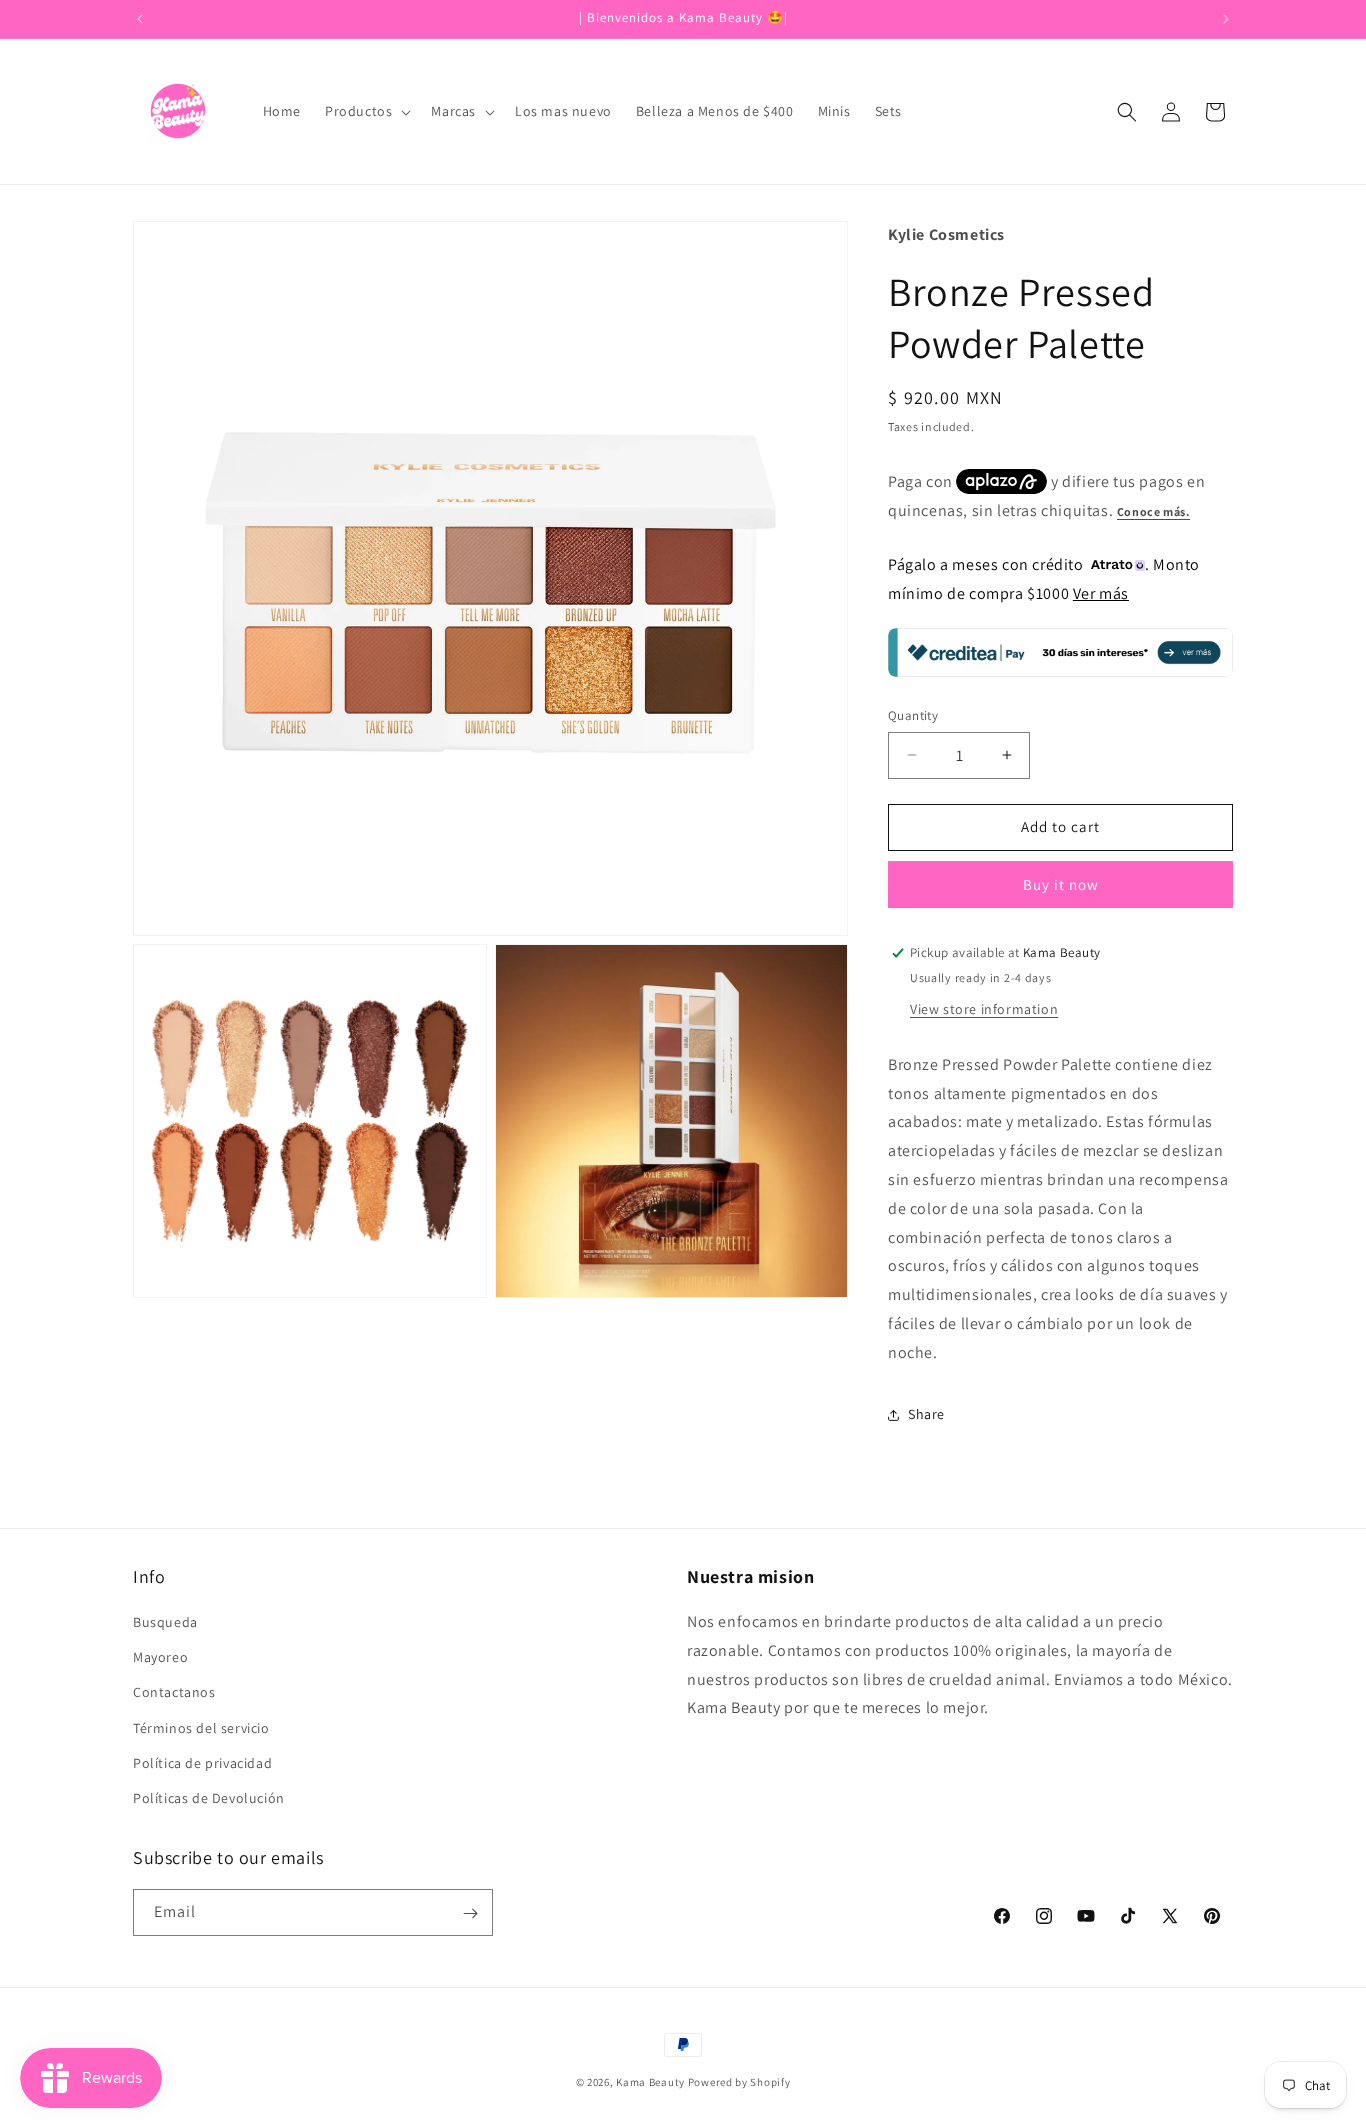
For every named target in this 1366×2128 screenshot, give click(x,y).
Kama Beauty (650, 2082)
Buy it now (1061, 884)
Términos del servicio (201, 1728)
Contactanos (174, 1692)
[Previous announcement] (140, 19)
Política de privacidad (202, 1763)
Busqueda (165, 1622)
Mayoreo (160, 1657)
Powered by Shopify (739, 2082)
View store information (984, 1009)
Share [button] (926, 1414)
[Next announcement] (1226, 19)
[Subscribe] (470, 1913)
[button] (366, 111)
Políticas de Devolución (209, 1798)
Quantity (913, 715)
